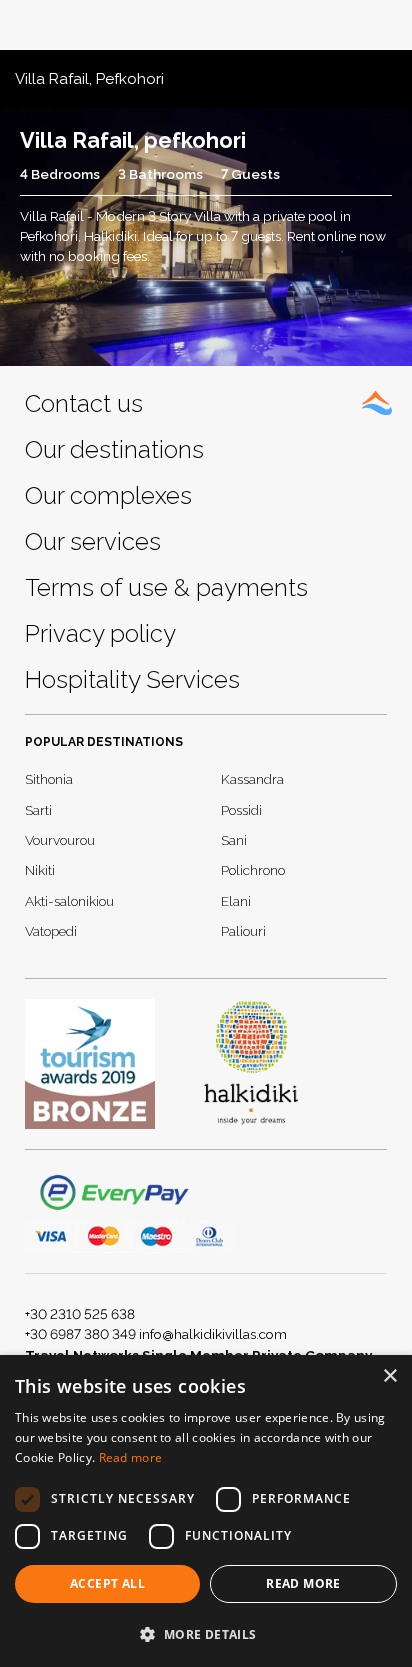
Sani (234, 840)
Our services (93, 541)
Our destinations (114, 449)
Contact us (84, 403)
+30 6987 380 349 (80, 1334)
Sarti (38, 810)
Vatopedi (51, 931)
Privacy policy (100, 633)
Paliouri (243, 931)
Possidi (241, 810)
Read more (131, 1457)
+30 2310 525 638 (80, 1314)
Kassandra (252, 779)
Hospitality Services (132, 679)
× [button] (389, 1376)
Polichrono (253, 870)
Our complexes (108, 495)
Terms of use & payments (166, 587)
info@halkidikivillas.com (213, 1334)
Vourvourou (60, 840)
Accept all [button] (107, 1583)
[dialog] (206, 1511)
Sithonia (49, 779)
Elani (236, 901)
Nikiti (40, 870)
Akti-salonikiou (69, 901)
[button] (206, 1634)
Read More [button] (303, 1583)
